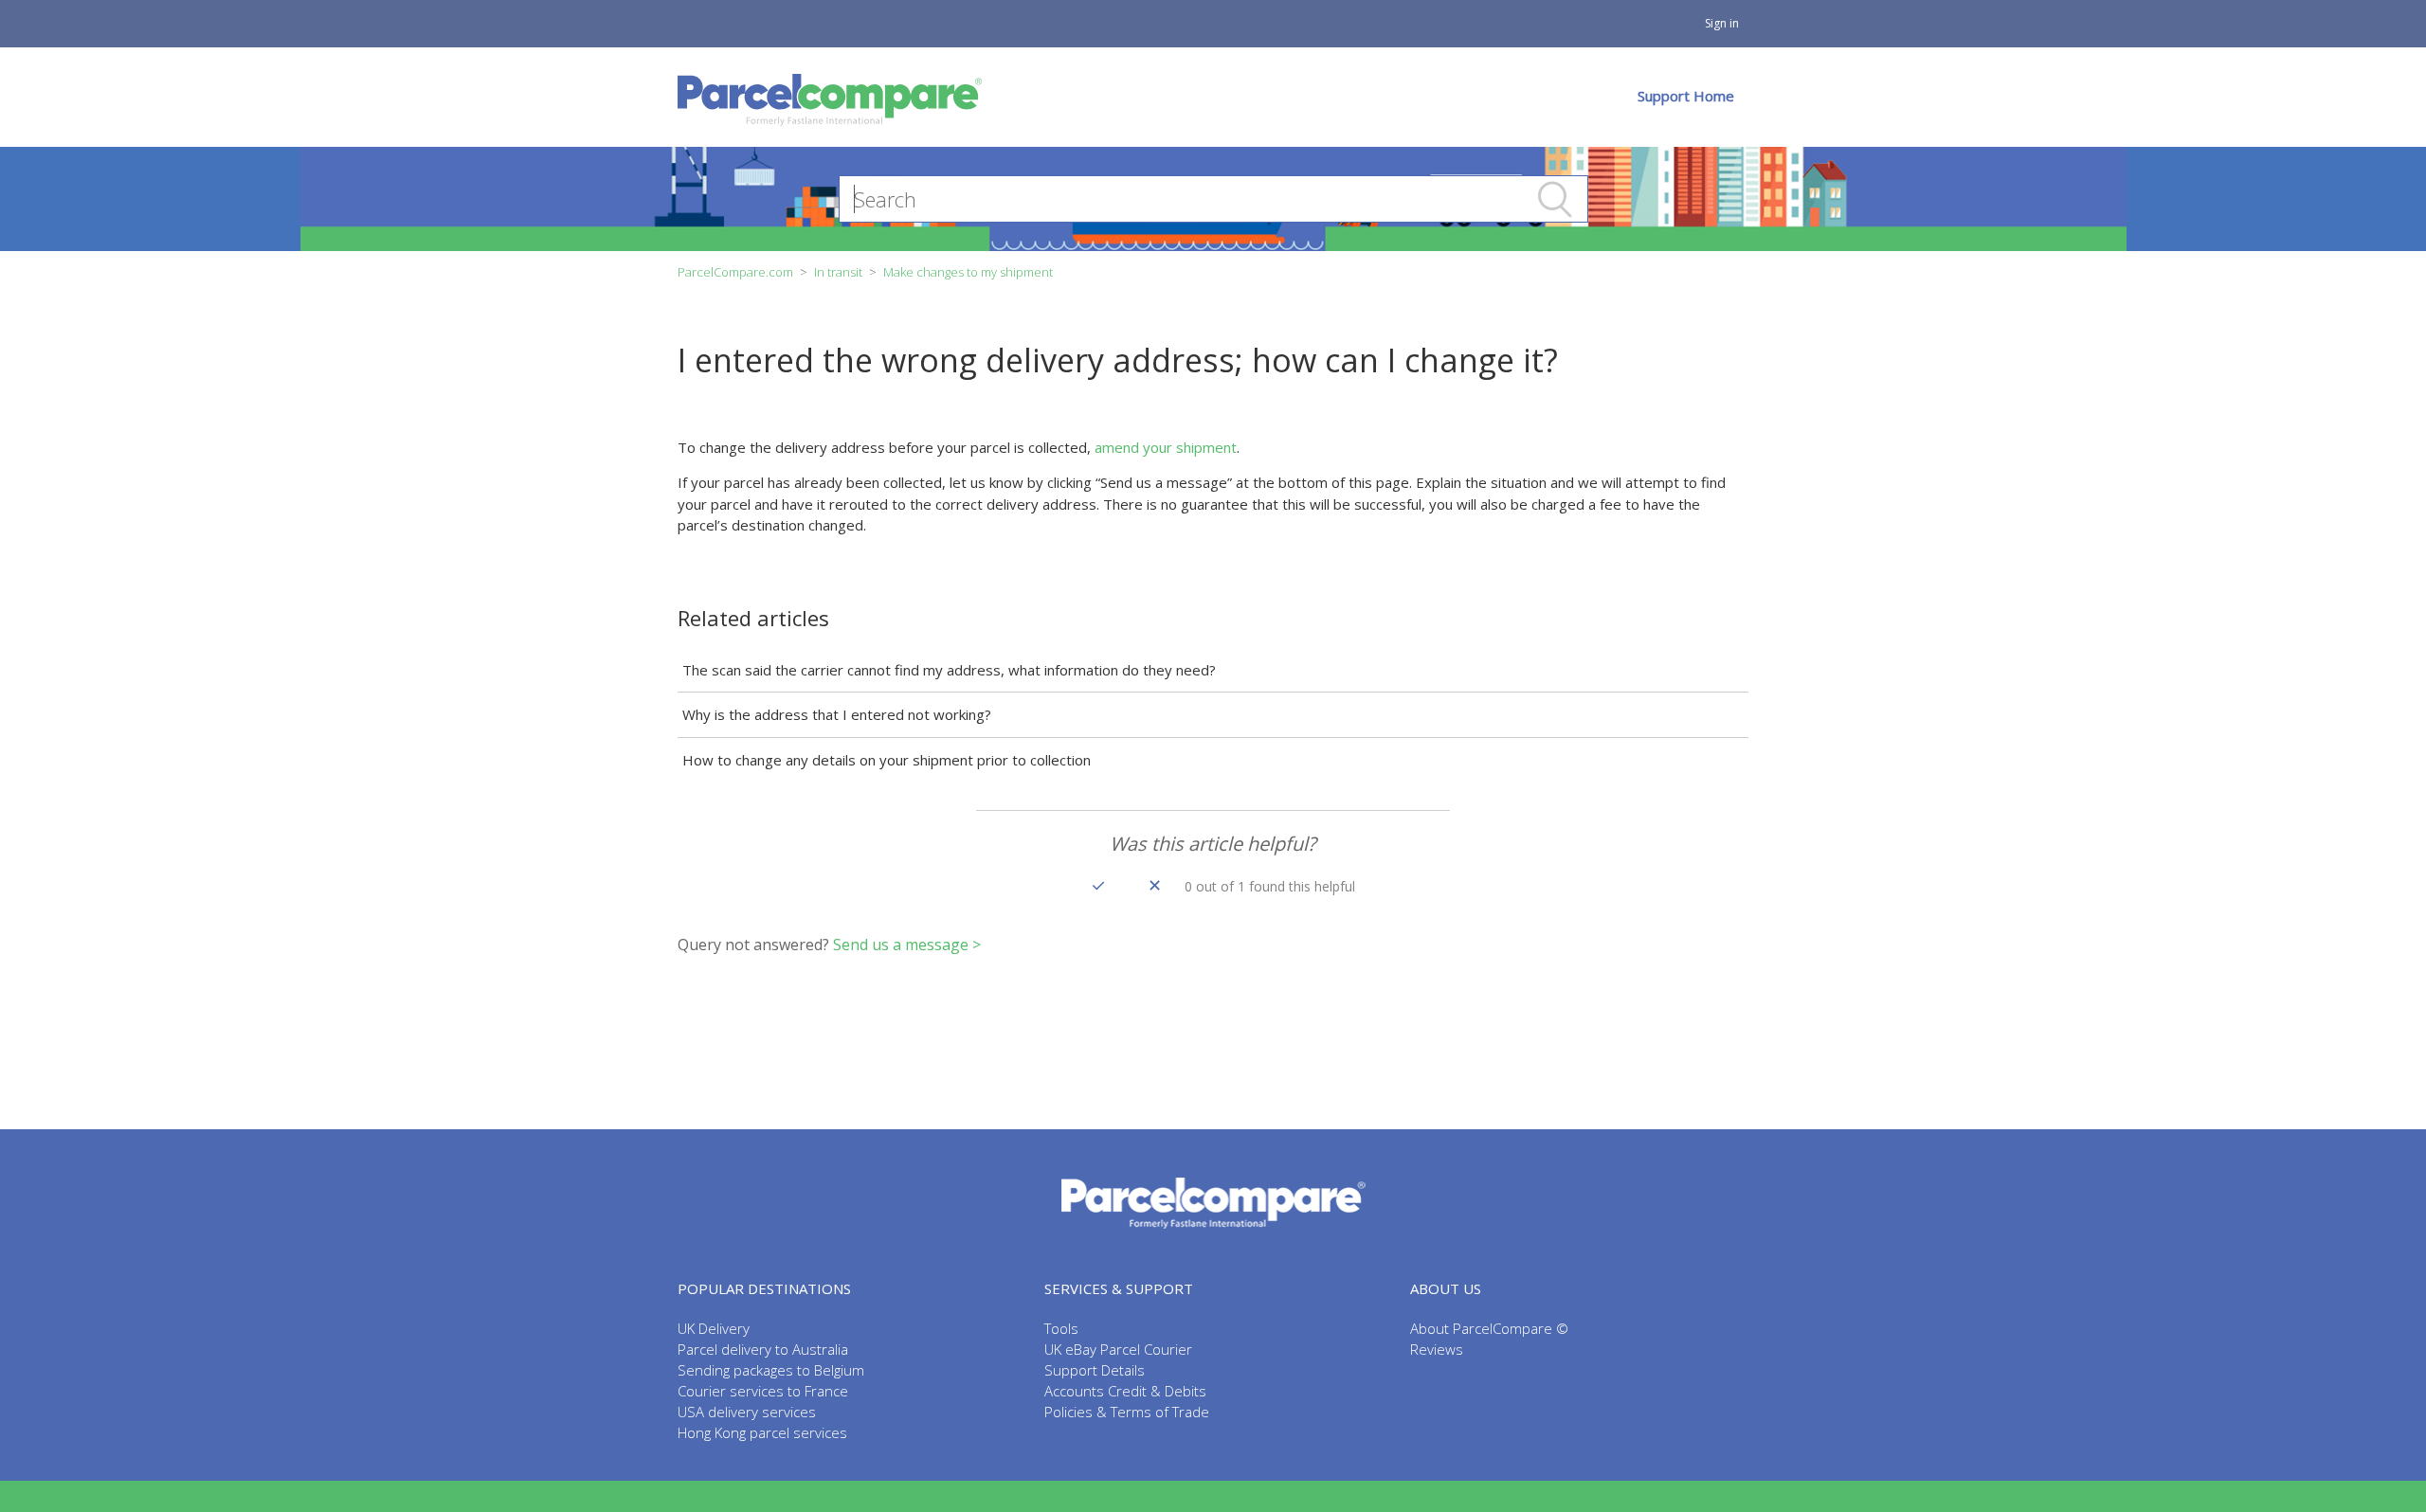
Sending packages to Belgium (771, 1370)
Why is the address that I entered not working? (837, 714)
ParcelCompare (1213, 1204)
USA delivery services (747, 1412)
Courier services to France (763, 1391)
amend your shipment (1166, 447)
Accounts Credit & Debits (1125, 1391)
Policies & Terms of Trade (1127, 1412)
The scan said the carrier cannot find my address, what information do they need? (949, 670)
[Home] (830, 97)
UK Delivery (714, 1328)
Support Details (1095, 1370)
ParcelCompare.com (735, 272)
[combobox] (1213, 199)
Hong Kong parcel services (762, 1432)
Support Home (1686, 96)
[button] (1098, 885)
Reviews (1437, 1349)
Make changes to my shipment (968, 272)
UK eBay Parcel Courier (1118, 1349)
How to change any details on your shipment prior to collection (887, 760)
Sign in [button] (1722, 23)
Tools (1061, 1328)
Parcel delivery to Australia (763, 1349)
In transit (838, 272)
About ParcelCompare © (1489, 1328)
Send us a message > (907, 945)
